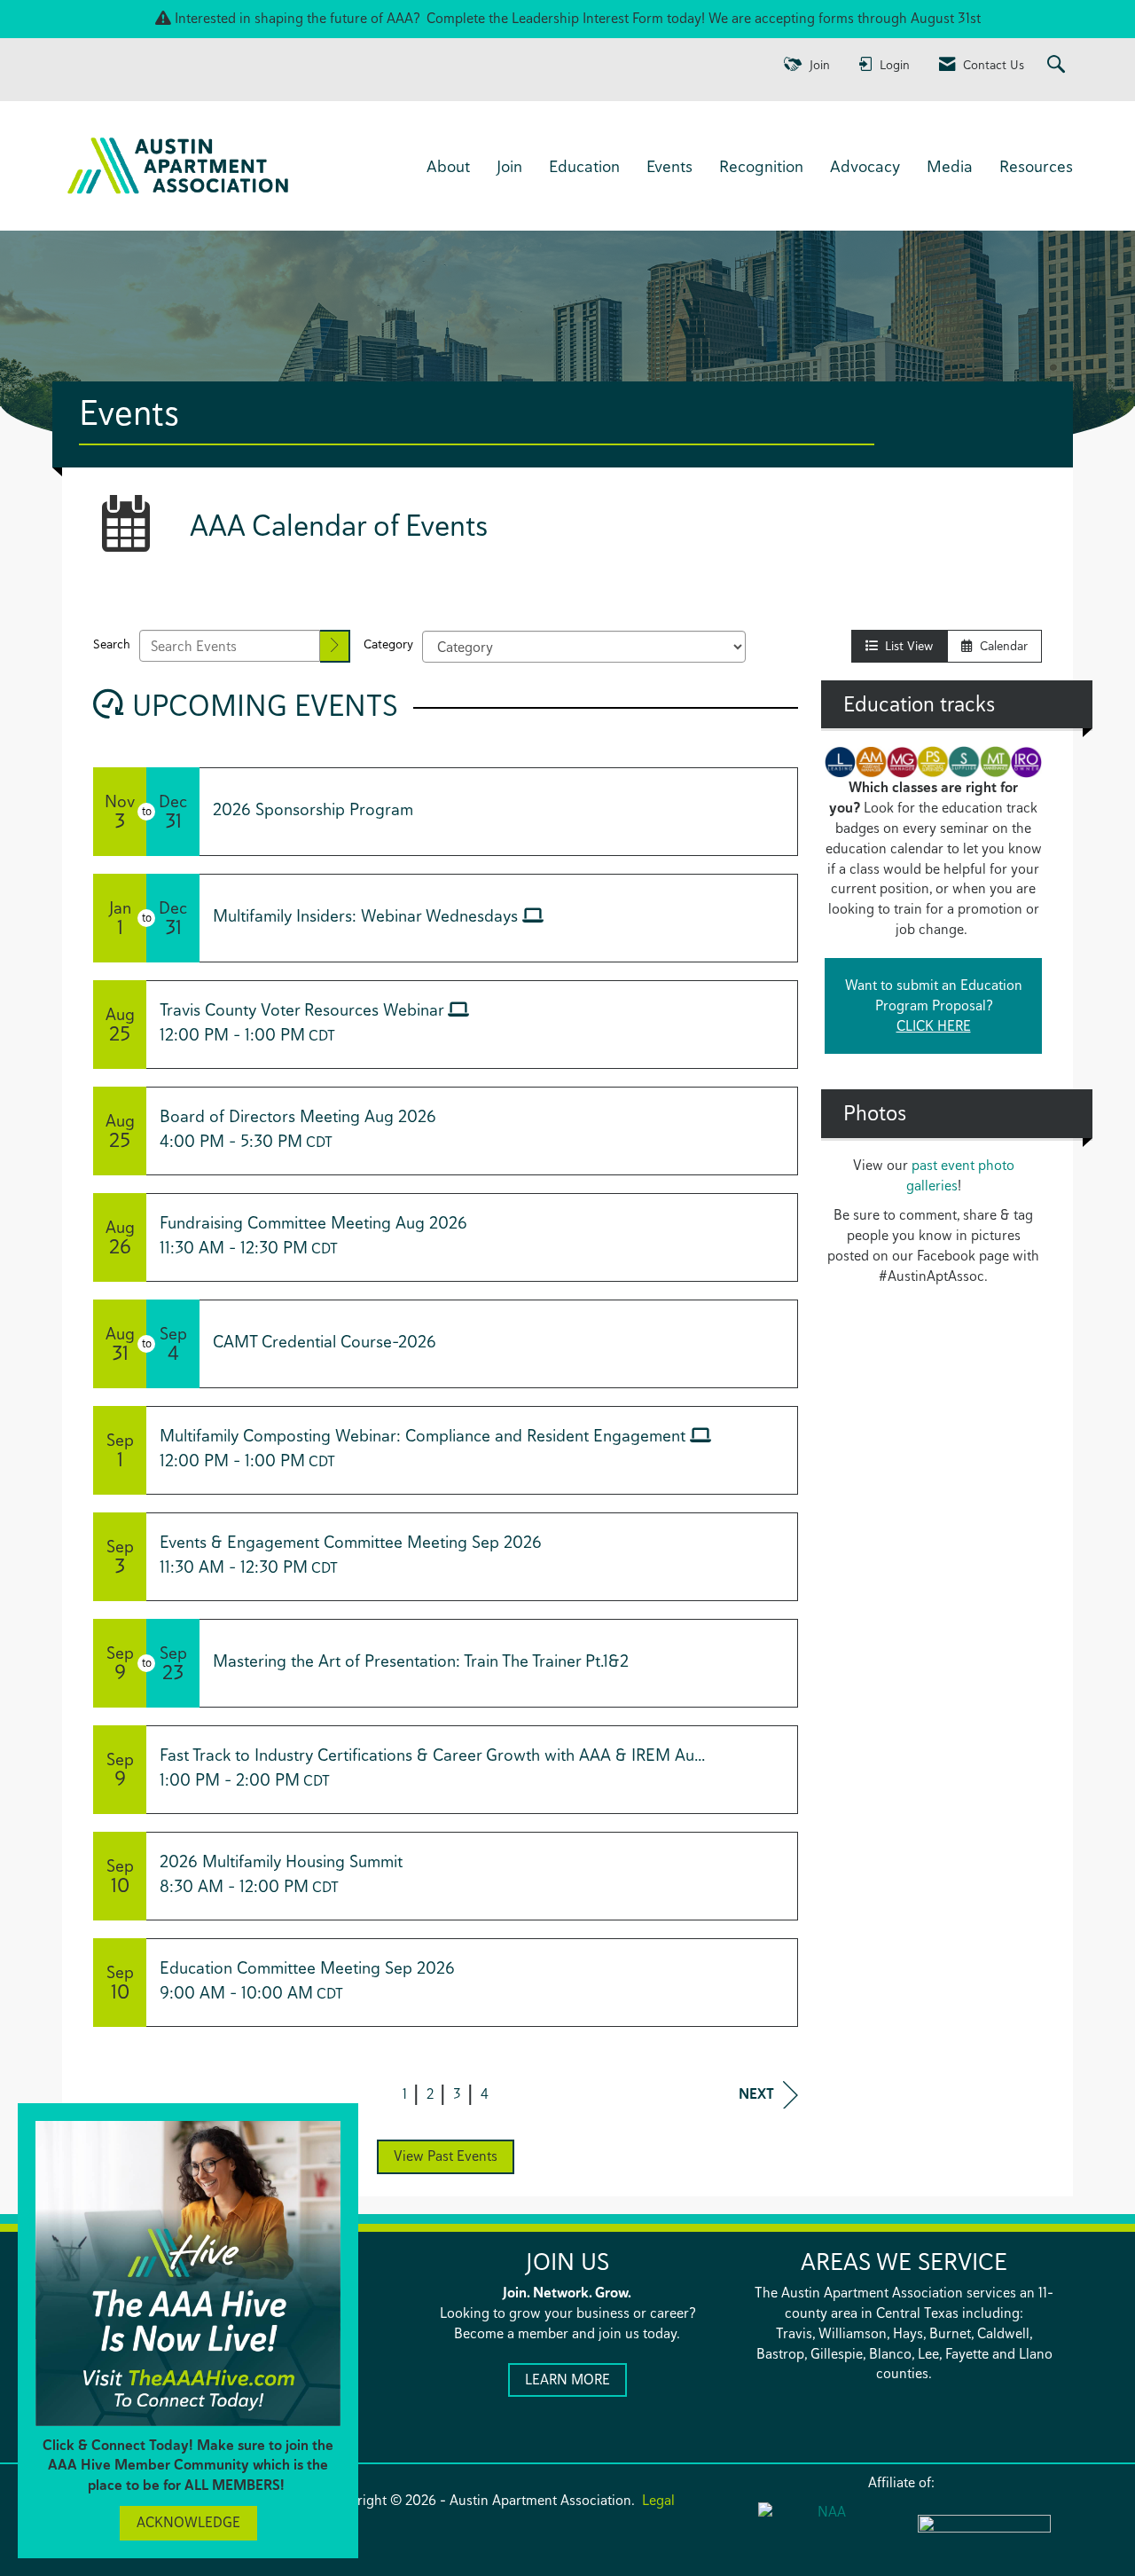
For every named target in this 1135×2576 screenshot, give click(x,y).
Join (509, 166)
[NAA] (825, 2533)
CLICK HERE (934, 1026)
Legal (658, 2500)
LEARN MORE (567, 2380)
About (448, 166)
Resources (1036, 166)
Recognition (761, 166)
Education (584, 166)
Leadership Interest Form (587, 18)
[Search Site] (1058, 65)
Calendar (1000, 646)
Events (669, 166)
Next (756, 2094)
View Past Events (446, 2156)
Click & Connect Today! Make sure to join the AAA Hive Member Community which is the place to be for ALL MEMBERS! (188, 2466)
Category (388, 644)
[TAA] (984, 2535)
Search (112, 644)
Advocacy (865, 166)
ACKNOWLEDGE (188, 2522)
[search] (335, 646)
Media (950, 166)
